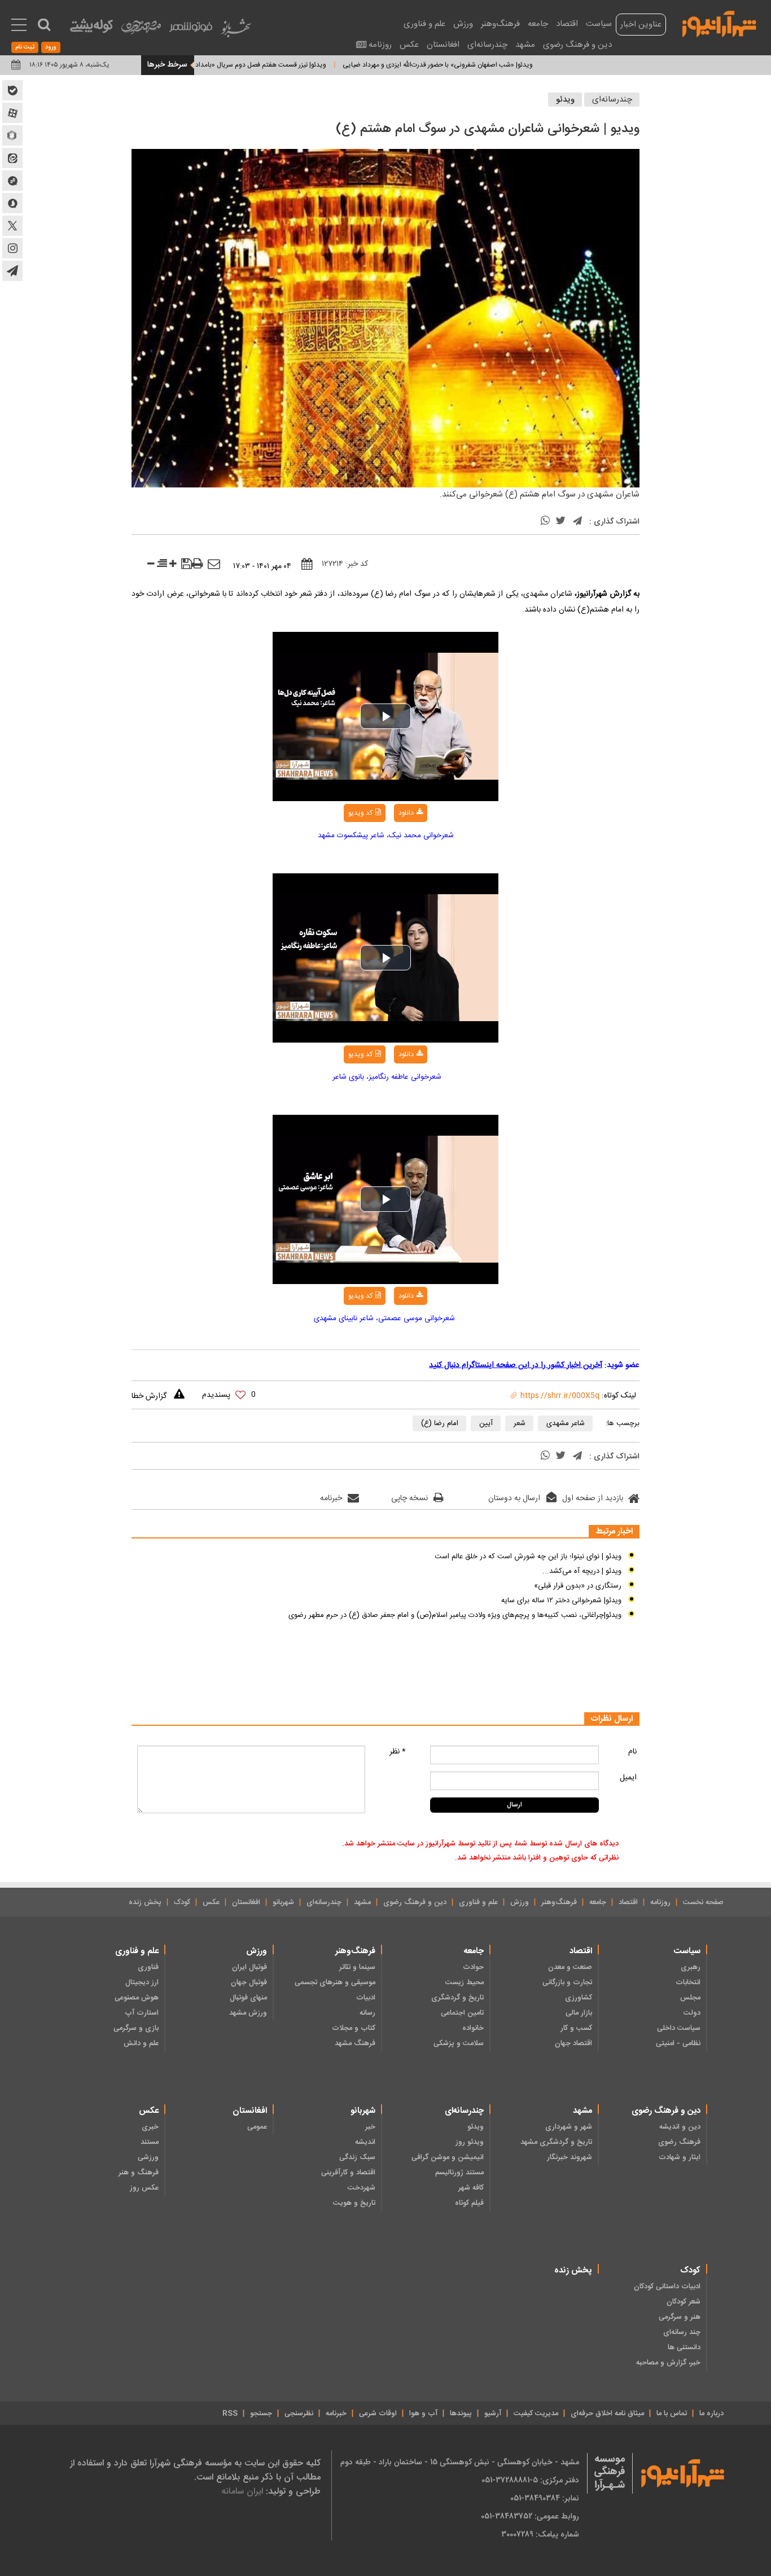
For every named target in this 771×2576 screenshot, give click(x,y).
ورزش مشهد (248, 2013)
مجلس (690, 1998)
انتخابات (688, 1982)
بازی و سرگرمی (136, 2028)
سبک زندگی (357, 2157)
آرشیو (493, 2414)
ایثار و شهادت (680, 2157)
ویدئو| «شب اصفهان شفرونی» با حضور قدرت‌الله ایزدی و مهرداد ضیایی (482, 65)
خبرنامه (331, 1498)
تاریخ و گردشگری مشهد (556, 2142)
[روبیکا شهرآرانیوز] (12, 135)
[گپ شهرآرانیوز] (12, 181)
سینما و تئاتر (357, 1967)
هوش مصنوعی (137, 1998)
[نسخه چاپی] (198, 564)
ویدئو (565, 100)
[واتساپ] (545, 522)
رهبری (691, 1967)
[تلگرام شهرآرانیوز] (12, 271)
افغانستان (443, 45)
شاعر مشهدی (566, 1423)
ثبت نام (25, 47)
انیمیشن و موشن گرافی (448, 2157)
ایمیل (628, 1778)
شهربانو (283, 1902)
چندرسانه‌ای (487, 45)
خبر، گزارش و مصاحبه (668, 2363)
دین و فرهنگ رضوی (577, 45)
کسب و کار (576, 2028)
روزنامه (380, 45)
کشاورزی (579, 1998)
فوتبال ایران (249, 1967)
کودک (182, 1902)
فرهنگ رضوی (679, 2142)
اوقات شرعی (378, 2414)
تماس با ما (672, 2414)
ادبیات (366, 1998)
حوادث (473, 1967)
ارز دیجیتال (142, 1982)
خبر (370, 2127)
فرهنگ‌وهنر (500, 24)
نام (632, 1752)
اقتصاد (567, 24)
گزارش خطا (149, 1396)
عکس (409, 45)
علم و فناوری (424, 24)
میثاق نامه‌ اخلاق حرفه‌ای (607, 2414)
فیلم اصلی (388, 842)
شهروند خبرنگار (570, 2157)
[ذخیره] (187, 565)
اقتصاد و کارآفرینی (348, 2173)
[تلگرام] (577, 522)
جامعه (538, 24)
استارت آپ (142, 2013)
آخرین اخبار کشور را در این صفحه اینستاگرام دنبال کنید (516, 1365)
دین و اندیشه (680, 2127)
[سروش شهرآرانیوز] (12, 203)
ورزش (463, 24)
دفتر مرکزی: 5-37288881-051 (530, 2480)
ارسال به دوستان (514, 1498)
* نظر (398, 1752)
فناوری (148, 1967)
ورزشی (148, 2157)
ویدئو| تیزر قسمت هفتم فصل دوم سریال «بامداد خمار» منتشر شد (282, 65)
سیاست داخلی (679, 2028)
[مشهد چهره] (141, 32)
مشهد (525, 45)
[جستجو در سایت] (44, 25)
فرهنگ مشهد (355, 2043)
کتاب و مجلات (354, 2028)
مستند (150, 2142)
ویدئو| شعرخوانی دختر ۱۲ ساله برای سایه (561, 1601)
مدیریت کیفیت (536, 2414)
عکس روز (144, 2188)
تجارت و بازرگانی (567, 1982)
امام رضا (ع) (440, 1423)
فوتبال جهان (249, 1982)
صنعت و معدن (570, 1967)
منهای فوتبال (248, 1998)
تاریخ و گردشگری (457, 1998)
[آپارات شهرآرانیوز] (12, 113)
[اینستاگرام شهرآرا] (12, 248)
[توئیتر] (560, 522)
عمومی (257, 2127)
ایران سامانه (242, 2491)
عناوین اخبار (641, 25)
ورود (51, 47)
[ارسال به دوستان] (214, 565)
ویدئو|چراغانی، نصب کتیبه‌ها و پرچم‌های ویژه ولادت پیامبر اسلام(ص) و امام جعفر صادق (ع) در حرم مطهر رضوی (455, 1615)
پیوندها (461, 2414)
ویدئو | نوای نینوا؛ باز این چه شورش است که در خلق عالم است (528, 1557)
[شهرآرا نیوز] (720, 23)
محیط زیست (465, 1982)
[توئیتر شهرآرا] (12, 226)
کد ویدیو (360, 813)
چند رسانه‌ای (682, 2332)
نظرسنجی (299, 2414)
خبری (150, 2127)
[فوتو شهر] (191, 30)
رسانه (367, 2013)
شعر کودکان (684, 2302)
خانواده (473, 2028)
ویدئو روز (470, 2142)
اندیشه (365, 2142)
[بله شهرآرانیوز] (12, 90)
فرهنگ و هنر (139, 2173)
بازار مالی (579, 2013)
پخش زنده (145, 1902)
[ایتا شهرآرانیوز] (12, 158)
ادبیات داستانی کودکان (667, 2287)
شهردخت (362, 2188)
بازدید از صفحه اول (593, 1498)
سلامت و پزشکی (459, 2043)
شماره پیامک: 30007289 (540, 2534)
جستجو (261, 2414)
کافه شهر (471, 2188)
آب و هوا (423, 2414)
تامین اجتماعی (462, 2013)
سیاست (599, 24)
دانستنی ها (684, 2348)
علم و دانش (141, 2043)
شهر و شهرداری (569, 2127)
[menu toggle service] (19, 26)
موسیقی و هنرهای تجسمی (335, 1982)
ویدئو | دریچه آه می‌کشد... (582, 1571)
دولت (692, 2013)
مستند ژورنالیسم (459, 2173)
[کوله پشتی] (91, 28)
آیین (486, 1423)
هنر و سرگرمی (680, 2317)
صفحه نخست (703, 1902)
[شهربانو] (236, 31)
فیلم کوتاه (469, 2203)
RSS (230, 2414)
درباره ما (711, 2414)
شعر (520, 1423)
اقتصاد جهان (573, 2043)
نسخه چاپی (409, 1498)
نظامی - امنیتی (678, 2043)
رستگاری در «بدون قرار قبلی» (578, 1586)
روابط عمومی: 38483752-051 (530, 2516)
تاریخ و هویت (354, 2203)
